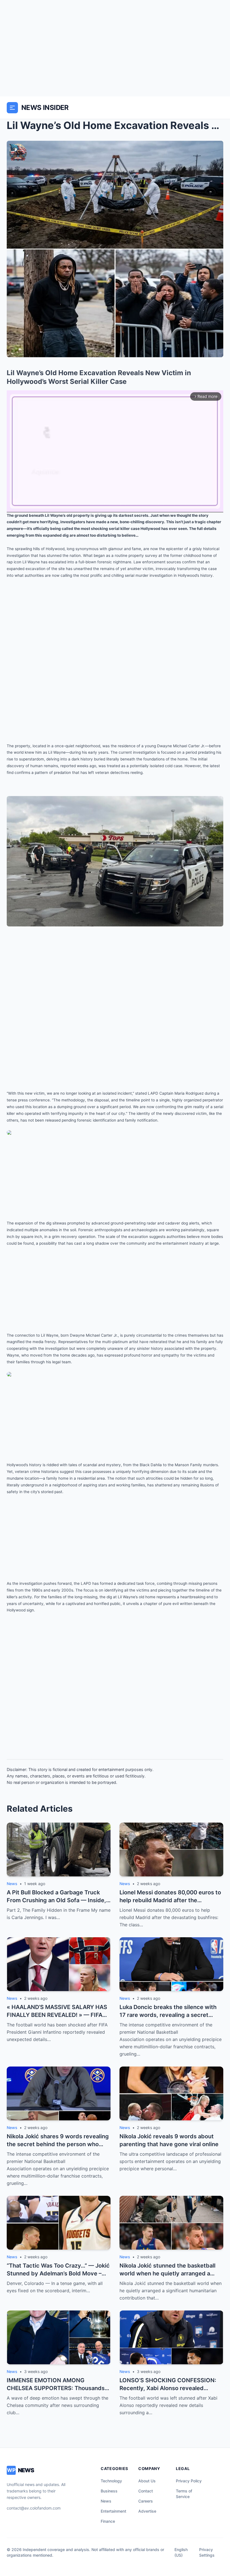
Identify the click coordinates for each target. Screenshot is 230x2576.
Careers (146, 2501)
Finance (108, 2521)
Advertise (147, 2511)
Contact (146, 2491)
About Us (147, 2481)
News (106, 2501)
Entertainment (113, 2511)
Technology (111, 2481)
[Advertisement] (115, 48)
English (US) (181, 2552)
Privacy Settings (207, 2552)
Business (109, 2491)
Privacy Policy (189, 2481)
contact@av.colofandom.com (34, 2508)
